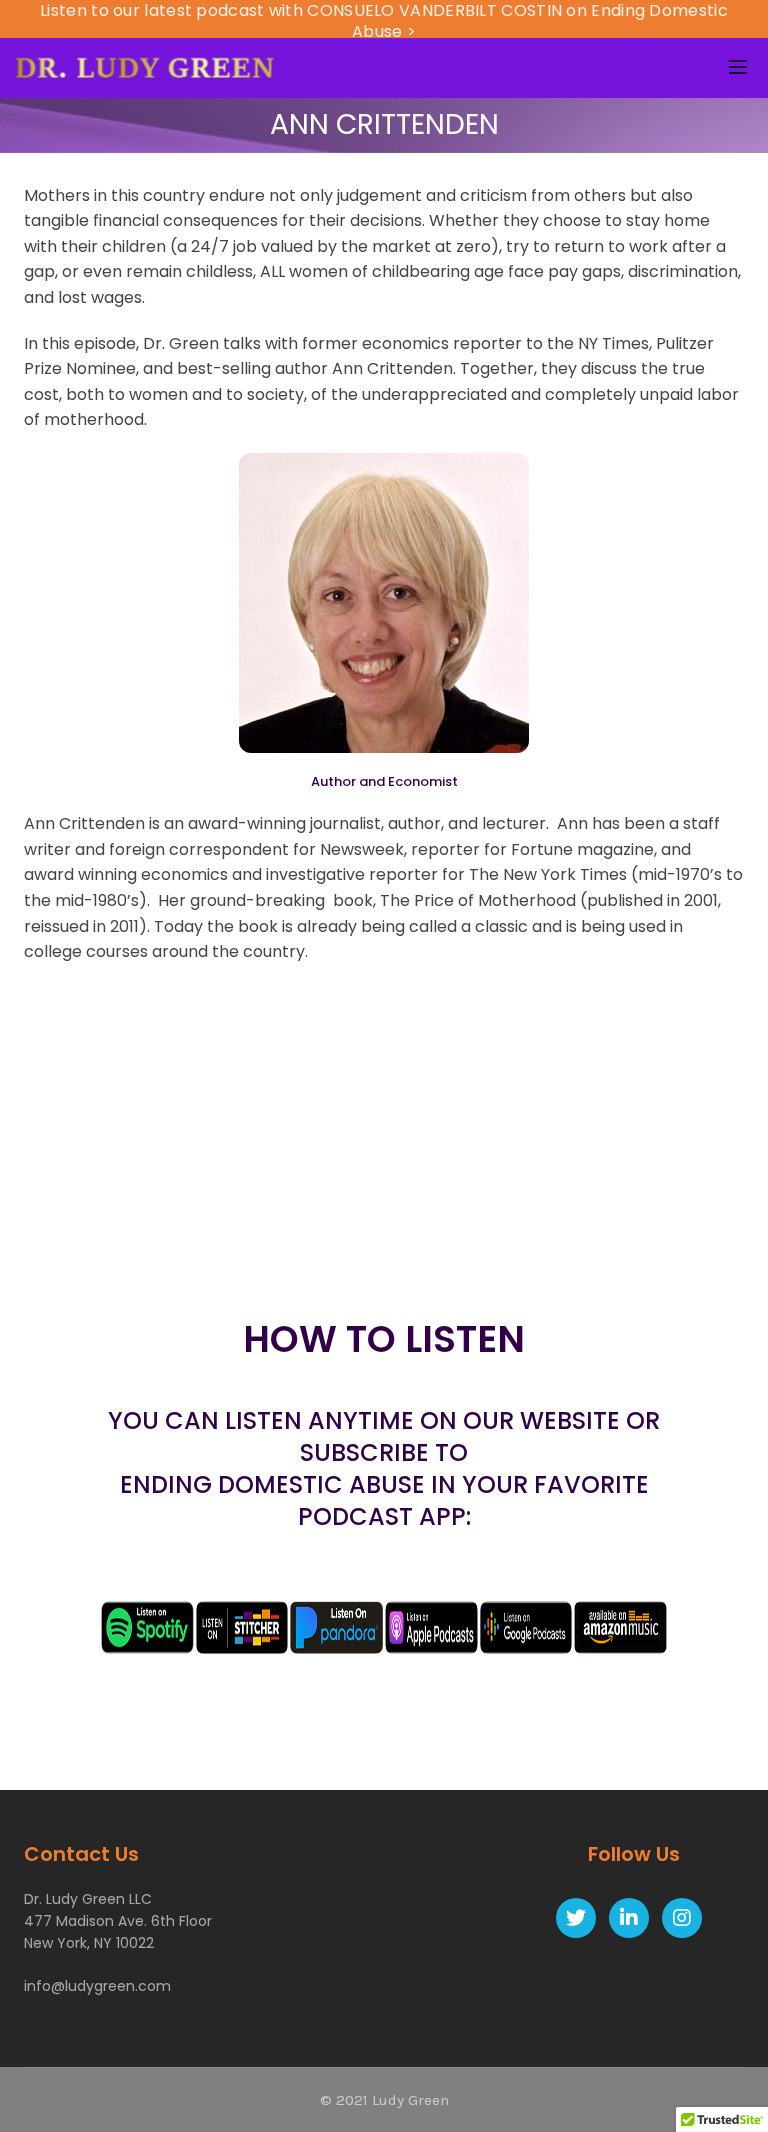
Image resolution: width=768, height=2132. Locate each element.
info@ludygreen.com (97, 1986)
